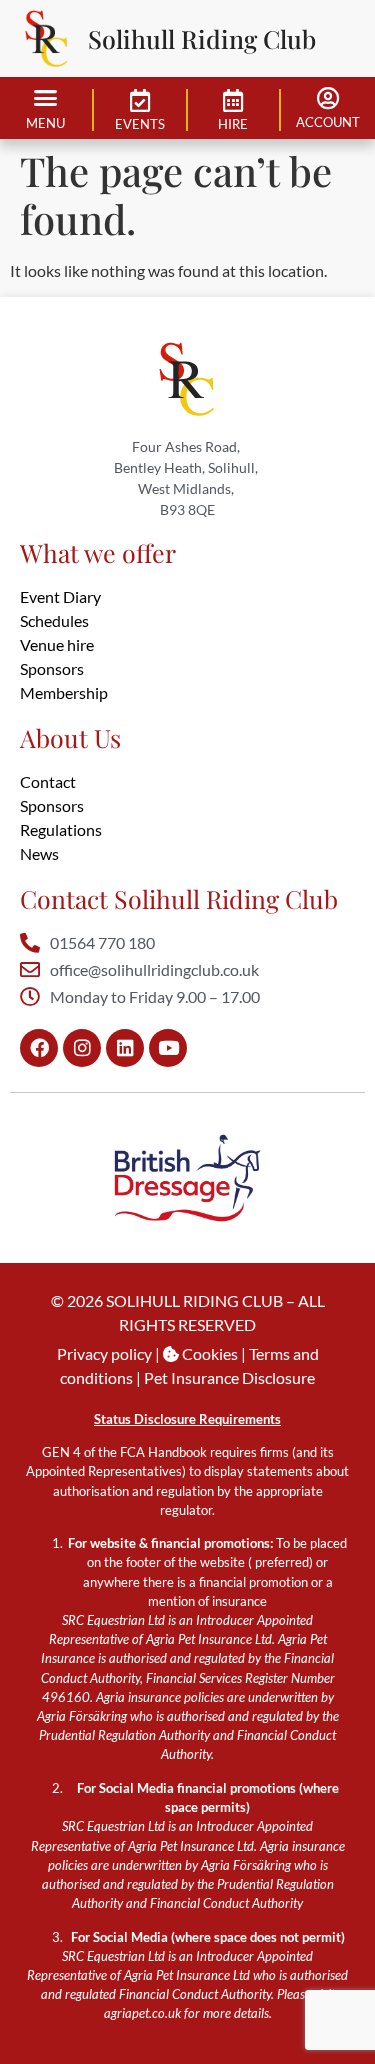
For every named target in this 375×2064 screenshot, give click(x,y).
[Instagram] (82, 1048)
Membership (64, 692)
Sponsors (52, 668)
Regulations (61, 829)
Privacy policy (104, 1353)
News (39, 853)
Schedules (54, 620)
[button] (46, 98)
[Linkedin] (125, 1048)
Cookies (208, 1353)
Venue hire (57, 644)
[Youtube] (168, 1048)
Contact (48, 781)
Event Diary (60, 596)
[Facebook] (39, 1048)
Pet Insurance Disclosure (229, 1377)
